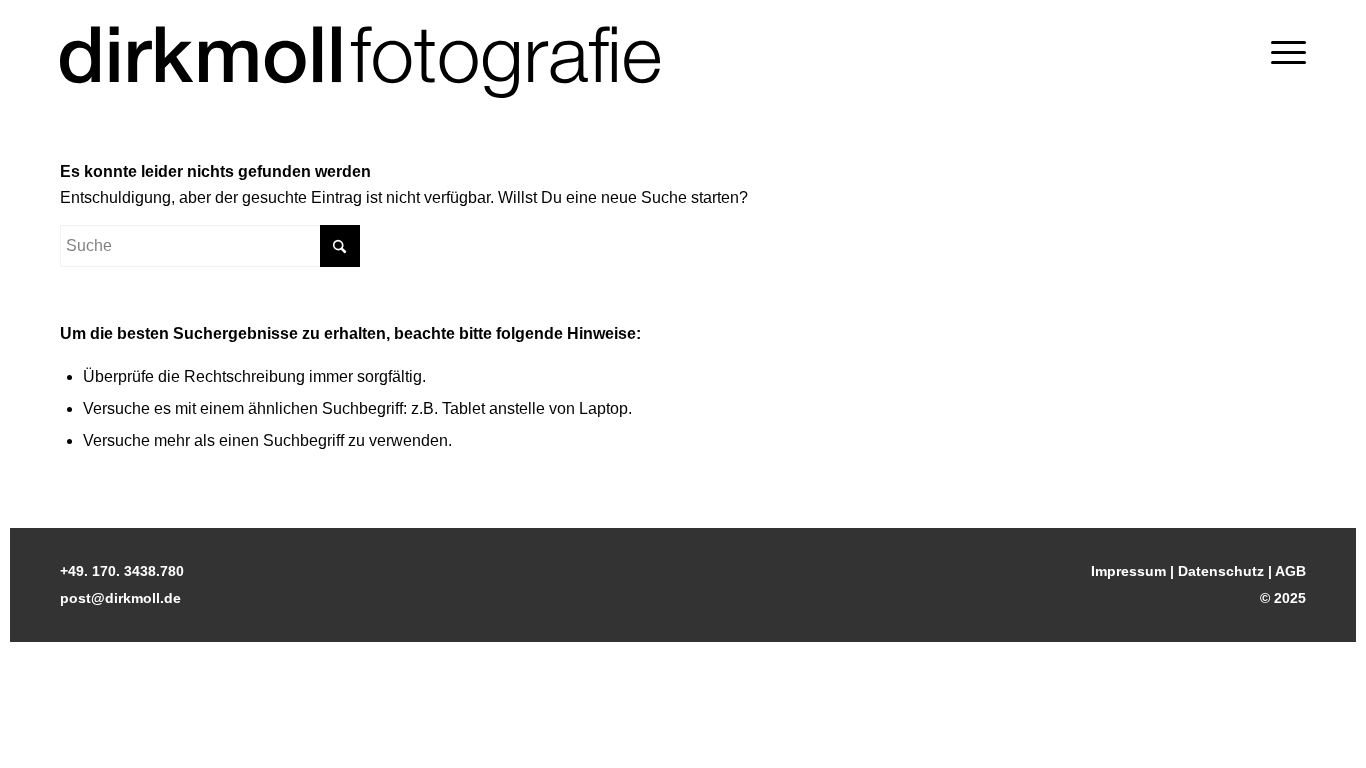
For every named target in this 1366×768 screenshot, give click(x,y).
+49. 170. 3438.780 (122, 571)
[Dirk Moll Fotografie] (360, 62)
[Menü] (1288, 52)
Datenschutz (1221, 571)
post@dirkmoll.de (120, 598)
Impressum (1128, 571)
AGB (1290, 571)
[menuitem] (1288, 52)
